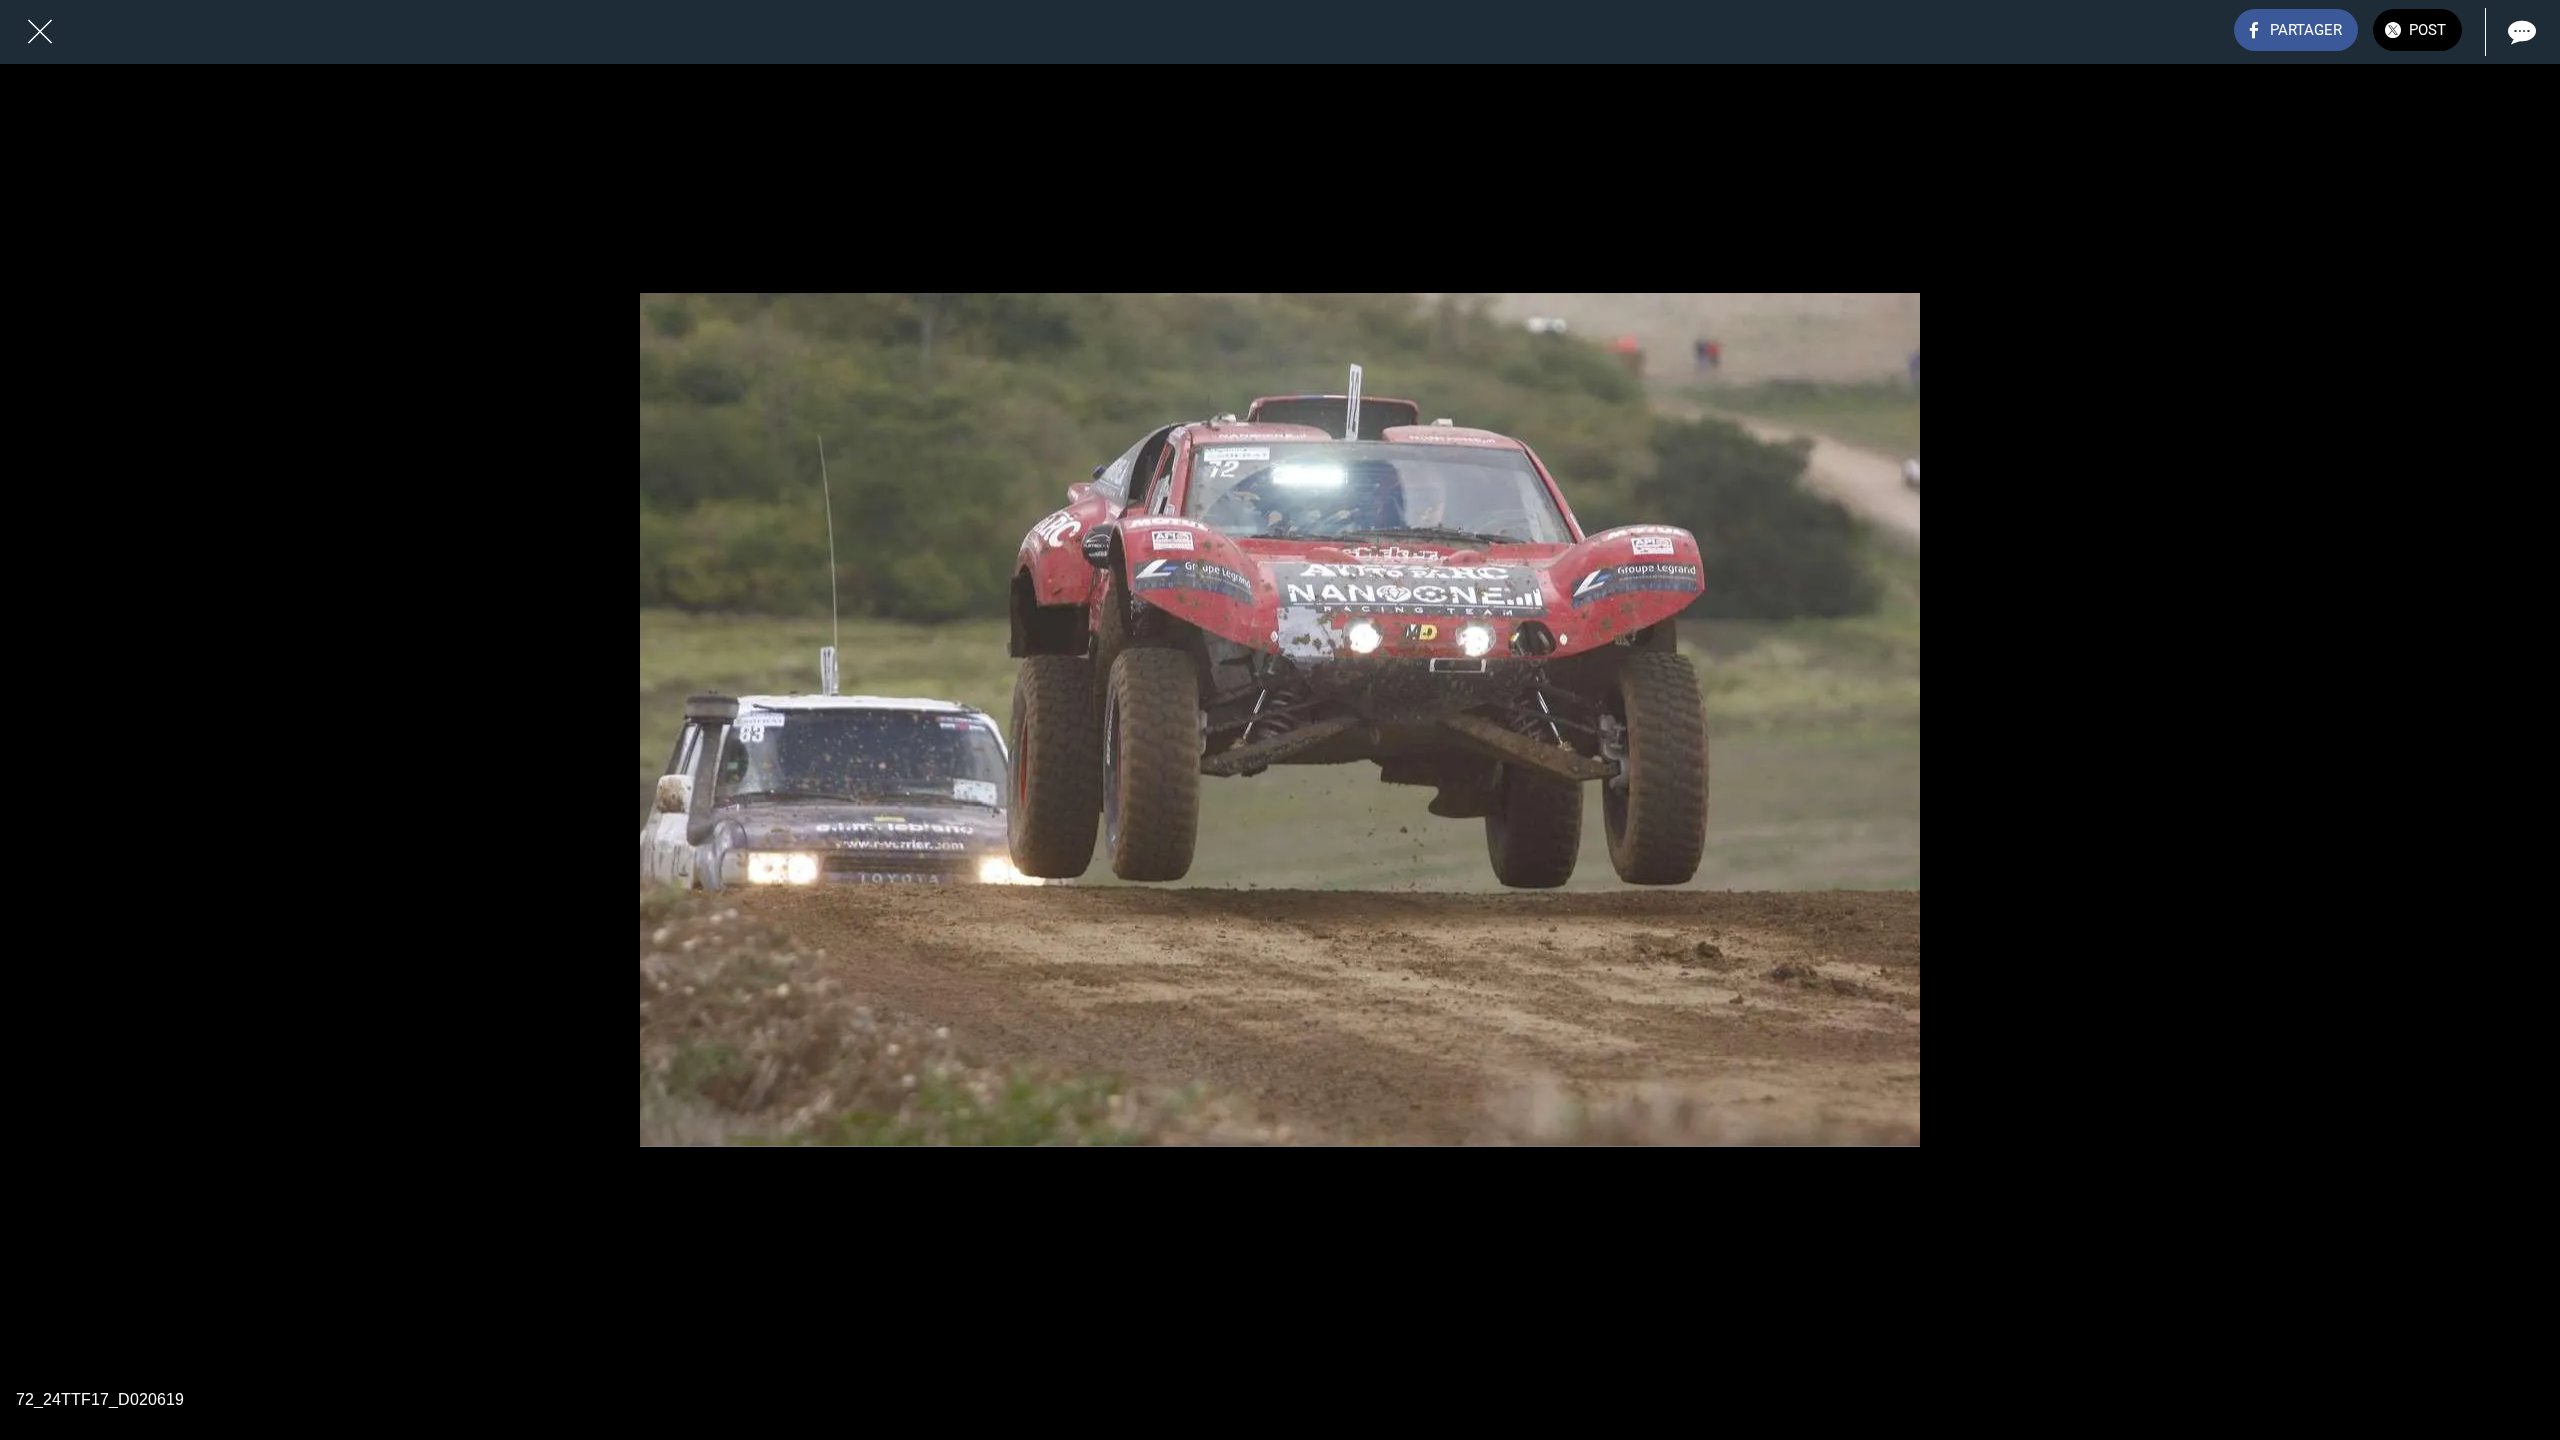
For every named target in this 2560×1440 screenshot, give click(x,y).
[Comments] (2520, 32)
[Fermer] (40, 32)
